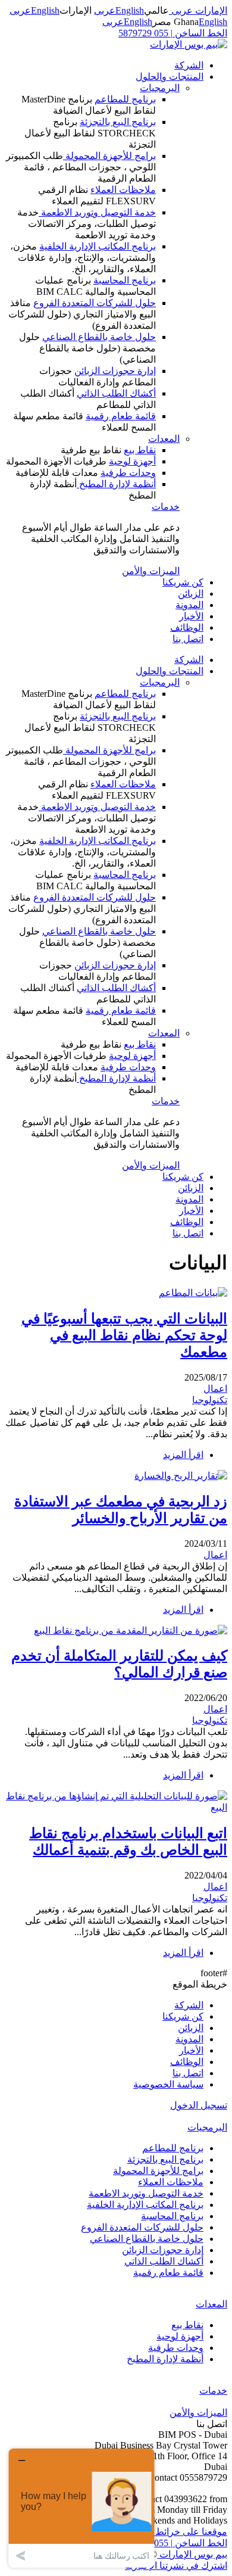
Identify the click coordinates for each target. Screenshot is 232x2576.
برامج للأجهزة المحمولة (109, 156)
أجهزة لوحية (132, 461)
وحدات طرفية (128, 473)
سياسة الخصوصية (168, 2084)
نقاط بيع (140, 450)
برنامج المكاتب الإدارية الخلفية (98, 246)
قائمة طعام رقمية (121, 416)
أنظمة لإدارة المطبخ (116, 484)
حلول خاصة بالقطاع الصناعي (99, 337)
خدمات (166, 507)
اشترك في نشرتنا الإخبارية (176, 2566)
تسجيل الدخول (199, 2105)
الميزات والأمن (151, 571)
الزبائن (191, 594)
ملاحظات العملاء (123, 190)
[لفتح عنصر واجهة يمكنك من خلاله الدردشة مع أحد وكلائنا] (81, 2508)
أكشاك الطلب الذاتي (116, 393)
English (130, 10)
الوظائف (187, 627)
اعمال (215, 1389)
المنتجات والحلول (170, 77)
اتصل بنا (188, 639)
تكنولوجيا (210, 1400)
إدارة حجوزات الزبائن (115, 371)
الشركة (189, 65)
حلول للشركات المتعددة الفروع (95, 303)
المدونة (189, 605)
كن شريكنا (183, 582)
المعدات (164, 439)
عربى (105, 10)
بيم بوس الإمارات (192, 2554)
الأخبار (191, 616)
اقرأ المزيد (183, 1455)
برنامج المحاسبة (125, 280)
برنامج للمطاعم (125, 99)
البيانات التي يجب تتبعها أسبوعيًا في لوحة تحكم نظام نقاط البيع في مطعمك (124, 1335)
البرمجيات (160, 88)
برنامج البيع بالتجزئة (118, 122)
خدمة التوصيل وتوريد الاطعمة (97, 212)
